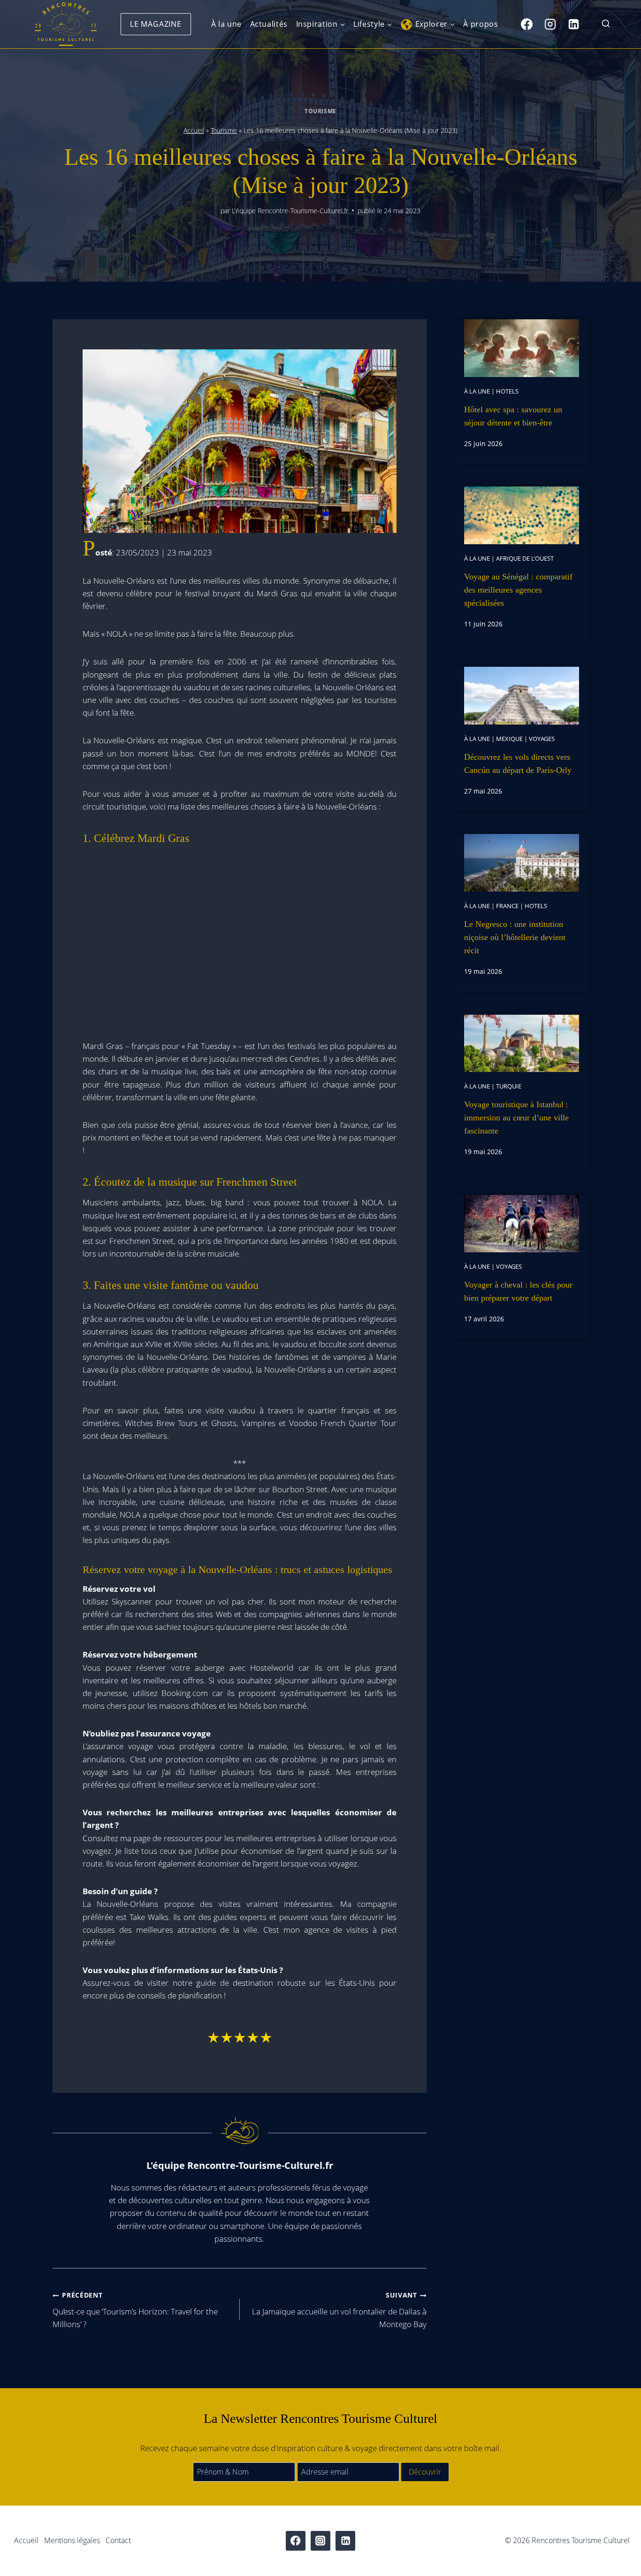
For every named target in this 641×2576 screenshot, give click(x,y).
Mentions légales (72, 2540)
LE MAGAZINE (156, 24)
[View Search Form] (606, 24)
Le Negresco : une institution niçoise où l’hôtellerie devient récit (515, 937)
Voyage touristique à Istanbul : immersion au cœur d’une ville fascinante (516, 1118)
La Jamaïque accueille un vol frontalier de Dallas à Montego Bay (339, 2310)
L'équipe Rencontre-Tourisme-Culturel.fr (290, 211)
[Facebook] (527, 24)
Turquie (509, 1086)
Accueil (194, 130)
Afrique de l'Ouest (525, 558)
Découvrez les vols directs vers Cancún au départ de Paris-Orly (518, 764)
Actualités (269, 24)
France (507, 906)
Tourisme (320, 111)
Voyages (542, 739)
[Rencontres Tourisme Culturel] (66, 24)
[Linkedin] (573, 24)
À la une (226, 24)
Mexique (509, 739)
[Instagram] (550, 24)
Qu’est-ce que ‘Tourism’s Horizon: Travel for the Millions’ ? (135, 2310)
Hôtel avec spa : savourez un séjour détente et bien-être (513, 416)
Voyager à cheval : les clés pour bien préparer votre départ (518, 1291)
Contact (118, 2540)
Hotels (507, 391)
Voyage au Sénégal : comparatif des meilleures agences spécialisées (518, 590)
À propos (481, 24)
